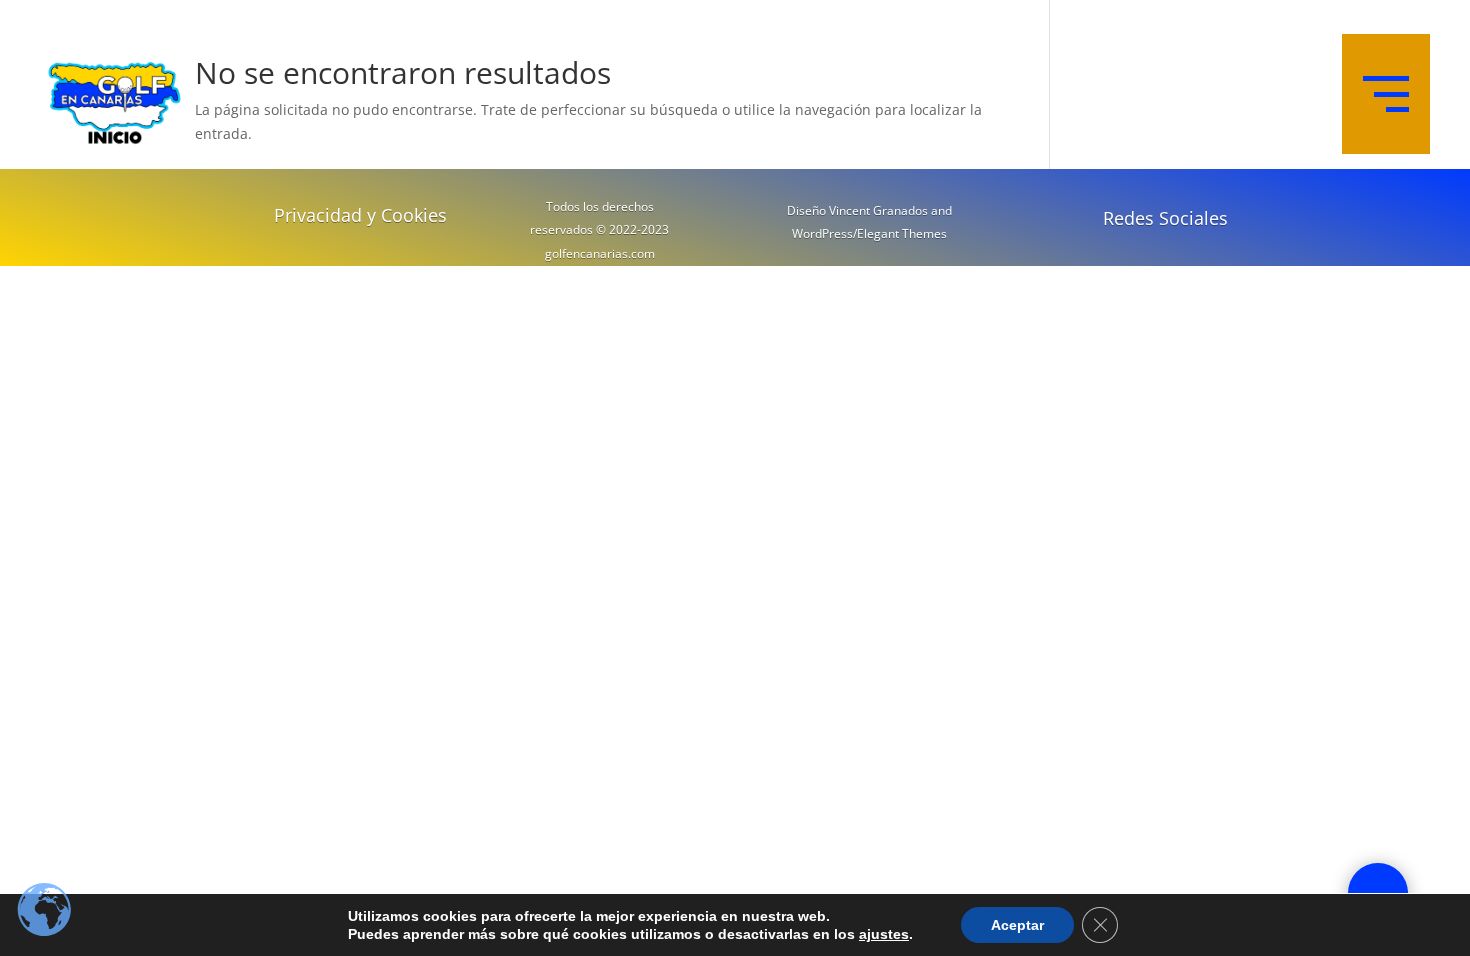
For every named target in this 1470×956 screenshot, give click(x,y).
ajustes (884, 934)
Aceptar (1017, 925)
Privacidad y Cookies (360, 215)
